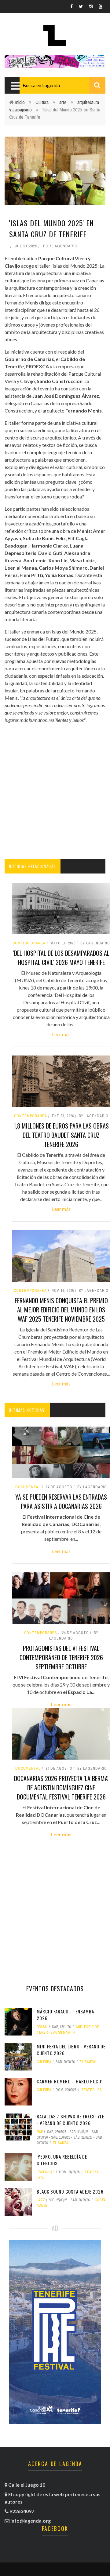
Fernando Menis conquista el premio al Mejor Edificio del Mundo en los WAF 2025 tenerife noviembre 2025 (61, 1310)
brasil (42, 2027)
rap (40, 2132)
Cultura (42, 102)
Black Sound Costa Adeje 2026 (70, 2191)
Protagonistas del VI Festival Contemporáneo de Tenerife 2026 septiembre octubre (61, 1657)
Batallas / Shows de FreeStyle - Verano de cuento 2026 (70, 2120)
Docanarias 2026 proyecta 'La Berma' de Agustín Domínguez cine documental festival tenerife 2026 (61, 1788)
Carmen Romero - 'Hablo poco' (69, 2081)
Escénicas (46, 2172)
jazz (41, 2200)
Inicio (20, 102)
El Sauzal (88, 2062)
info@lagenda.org (31, 2521)
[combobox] (62, 85)
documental (28, 1487)
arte (63, 102)
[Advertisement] (55, 791)
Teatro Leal (92, 2090)
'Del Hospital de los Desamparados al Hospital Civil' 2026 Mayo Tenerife (61, 958)
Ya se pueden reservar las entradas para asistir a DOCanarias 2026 (61, 1501)
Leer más (61, 1034)
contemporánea (41, 1633)
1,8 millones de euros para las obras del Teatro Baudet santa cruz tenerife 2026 (61, 1135)
